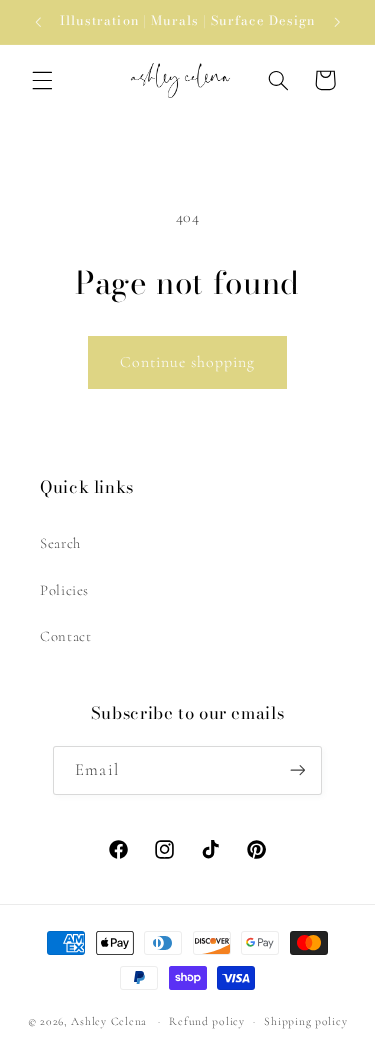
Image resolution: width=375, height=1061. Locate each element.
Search (60, 543)
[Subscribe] (297, 770)
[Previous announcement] (38, 22)
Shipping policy (305, 1021)
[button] (42, 80)
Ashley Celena (109, 1021)
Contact (65, 636)
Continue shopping (188, 362)
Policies (64, 590)
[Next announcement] (337, 22)
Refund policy (207, 1021)
